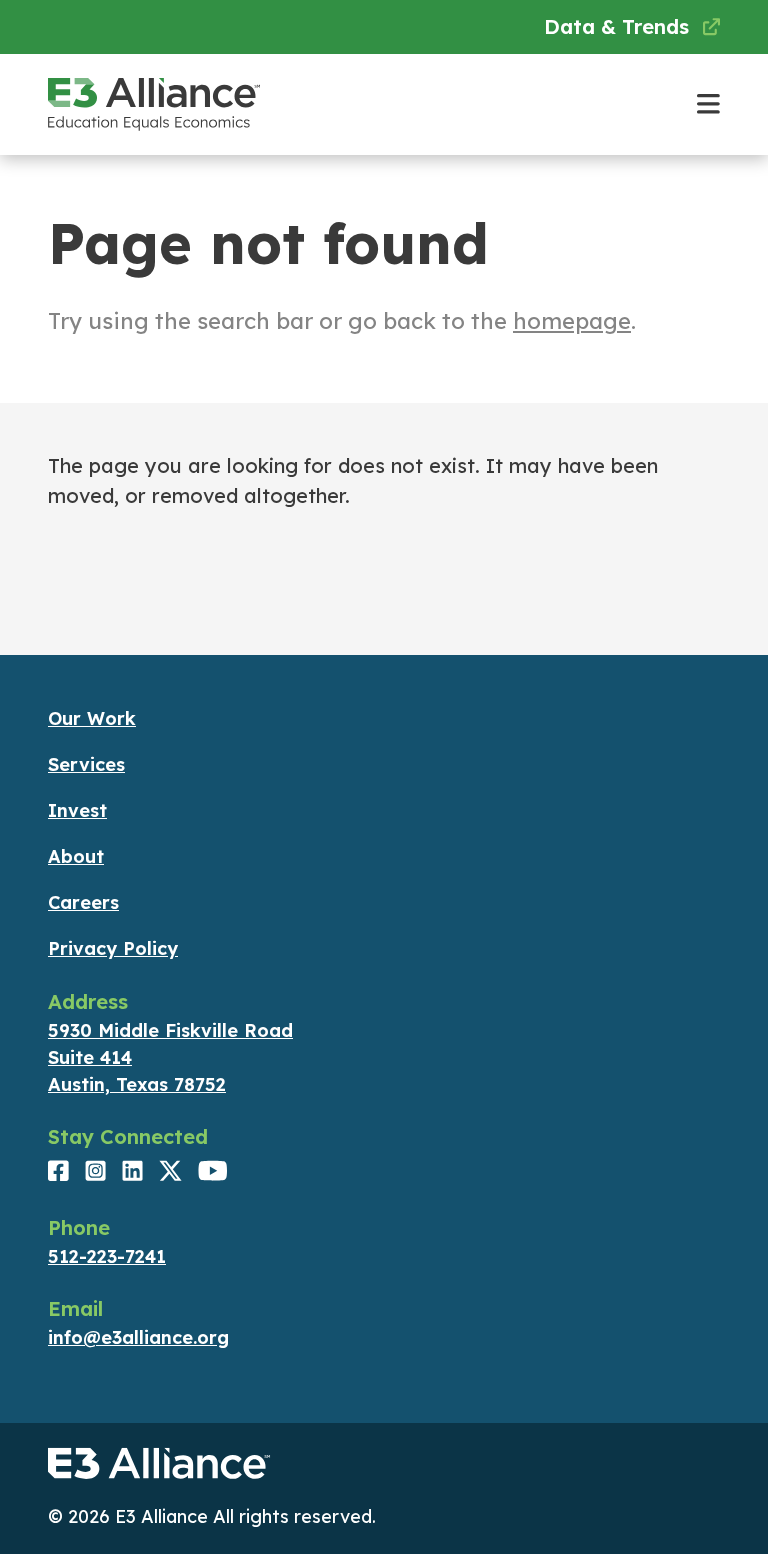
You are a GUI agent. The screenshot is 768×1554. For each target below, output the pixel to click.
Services (86, 764)
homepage (572, 321)
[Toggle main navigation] (708, 104)
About (76, 856)
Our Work (92, 718)
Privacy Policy (113, 948)
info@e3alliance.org (138, 1337)
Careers (83, 902)
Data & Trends (619, 26)
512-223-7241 (107, 1256)
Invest (77, 810)
